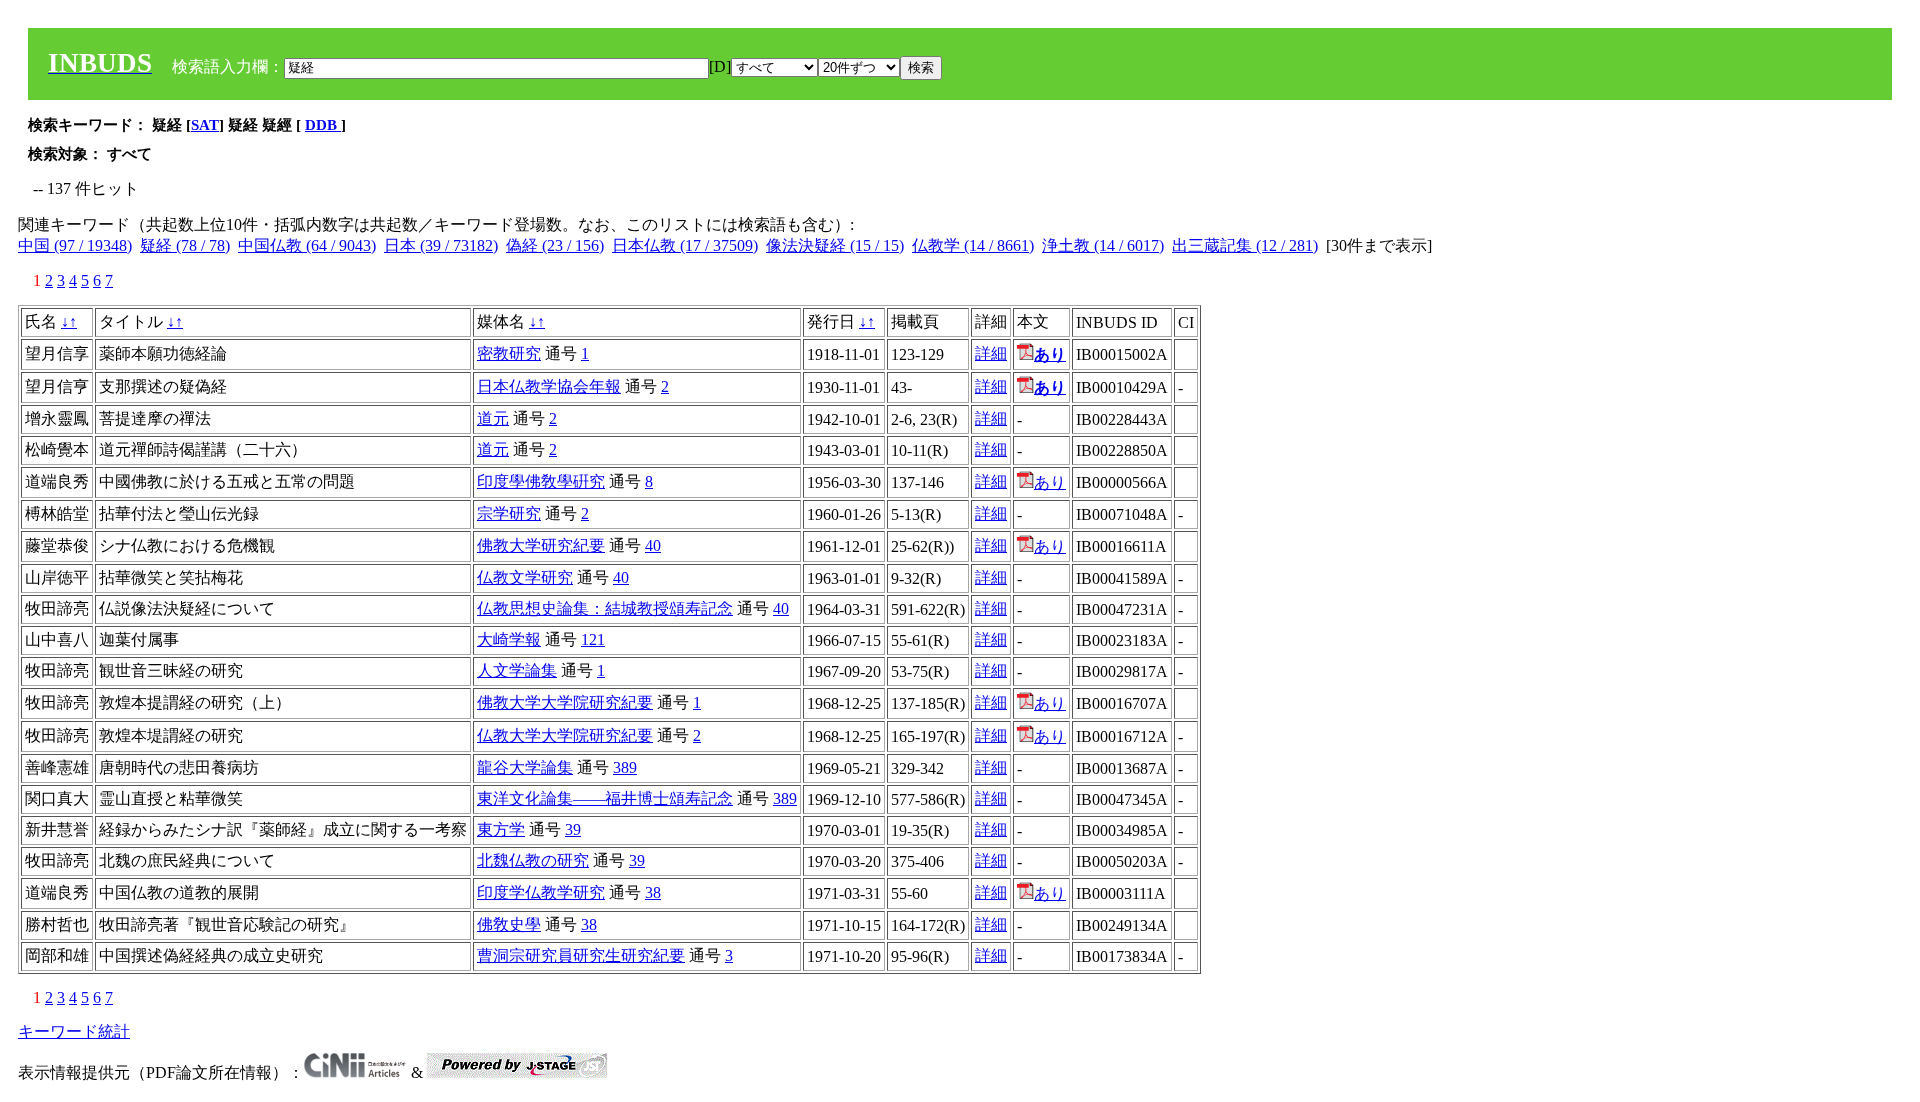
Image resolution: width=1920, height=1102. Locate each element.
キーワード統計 (74, 1031)
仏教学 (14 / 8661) (973, 245)
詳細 (991, 353)
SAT (205, 125)
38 (653, 892)
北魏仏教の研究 (533, 860)
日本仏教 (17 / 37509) (685, 245)
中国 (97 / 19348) (75, 245)
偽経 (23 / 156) (555, 245)
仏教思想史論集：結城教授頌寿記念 (605, 608)
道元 (493, 418)
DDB (323, 125)
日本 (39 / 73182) (441, 245)
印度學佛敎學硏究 (541, 481)
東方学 (501, 829)
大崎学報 (509, 639)
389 (625, 767)
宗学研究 (509, 513)
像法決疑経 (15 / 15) (835, 245)
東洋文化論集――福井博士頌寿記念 (605, 798)
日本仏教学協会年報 (549, 386)
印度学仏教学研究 (541, 892)
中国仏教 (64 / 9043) (307, 245)
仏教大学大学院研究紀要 (565, 735)
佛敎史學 (509, 924)
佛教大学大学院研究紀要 (565, 702)
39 (573, 829)
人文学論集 (517, 670)
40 (653, 545)
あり (1050, 482)
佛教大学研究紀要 (541, 545)
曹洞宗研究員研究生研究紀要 (581, 955)
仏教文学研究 (525, 577)
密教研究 (509, 353)
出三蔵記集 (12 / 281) (1245, 245)
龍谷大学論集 (525, 767)
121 (593, 639)
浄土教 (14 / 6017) (1103, 245)
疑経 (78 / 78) (185, 245)
